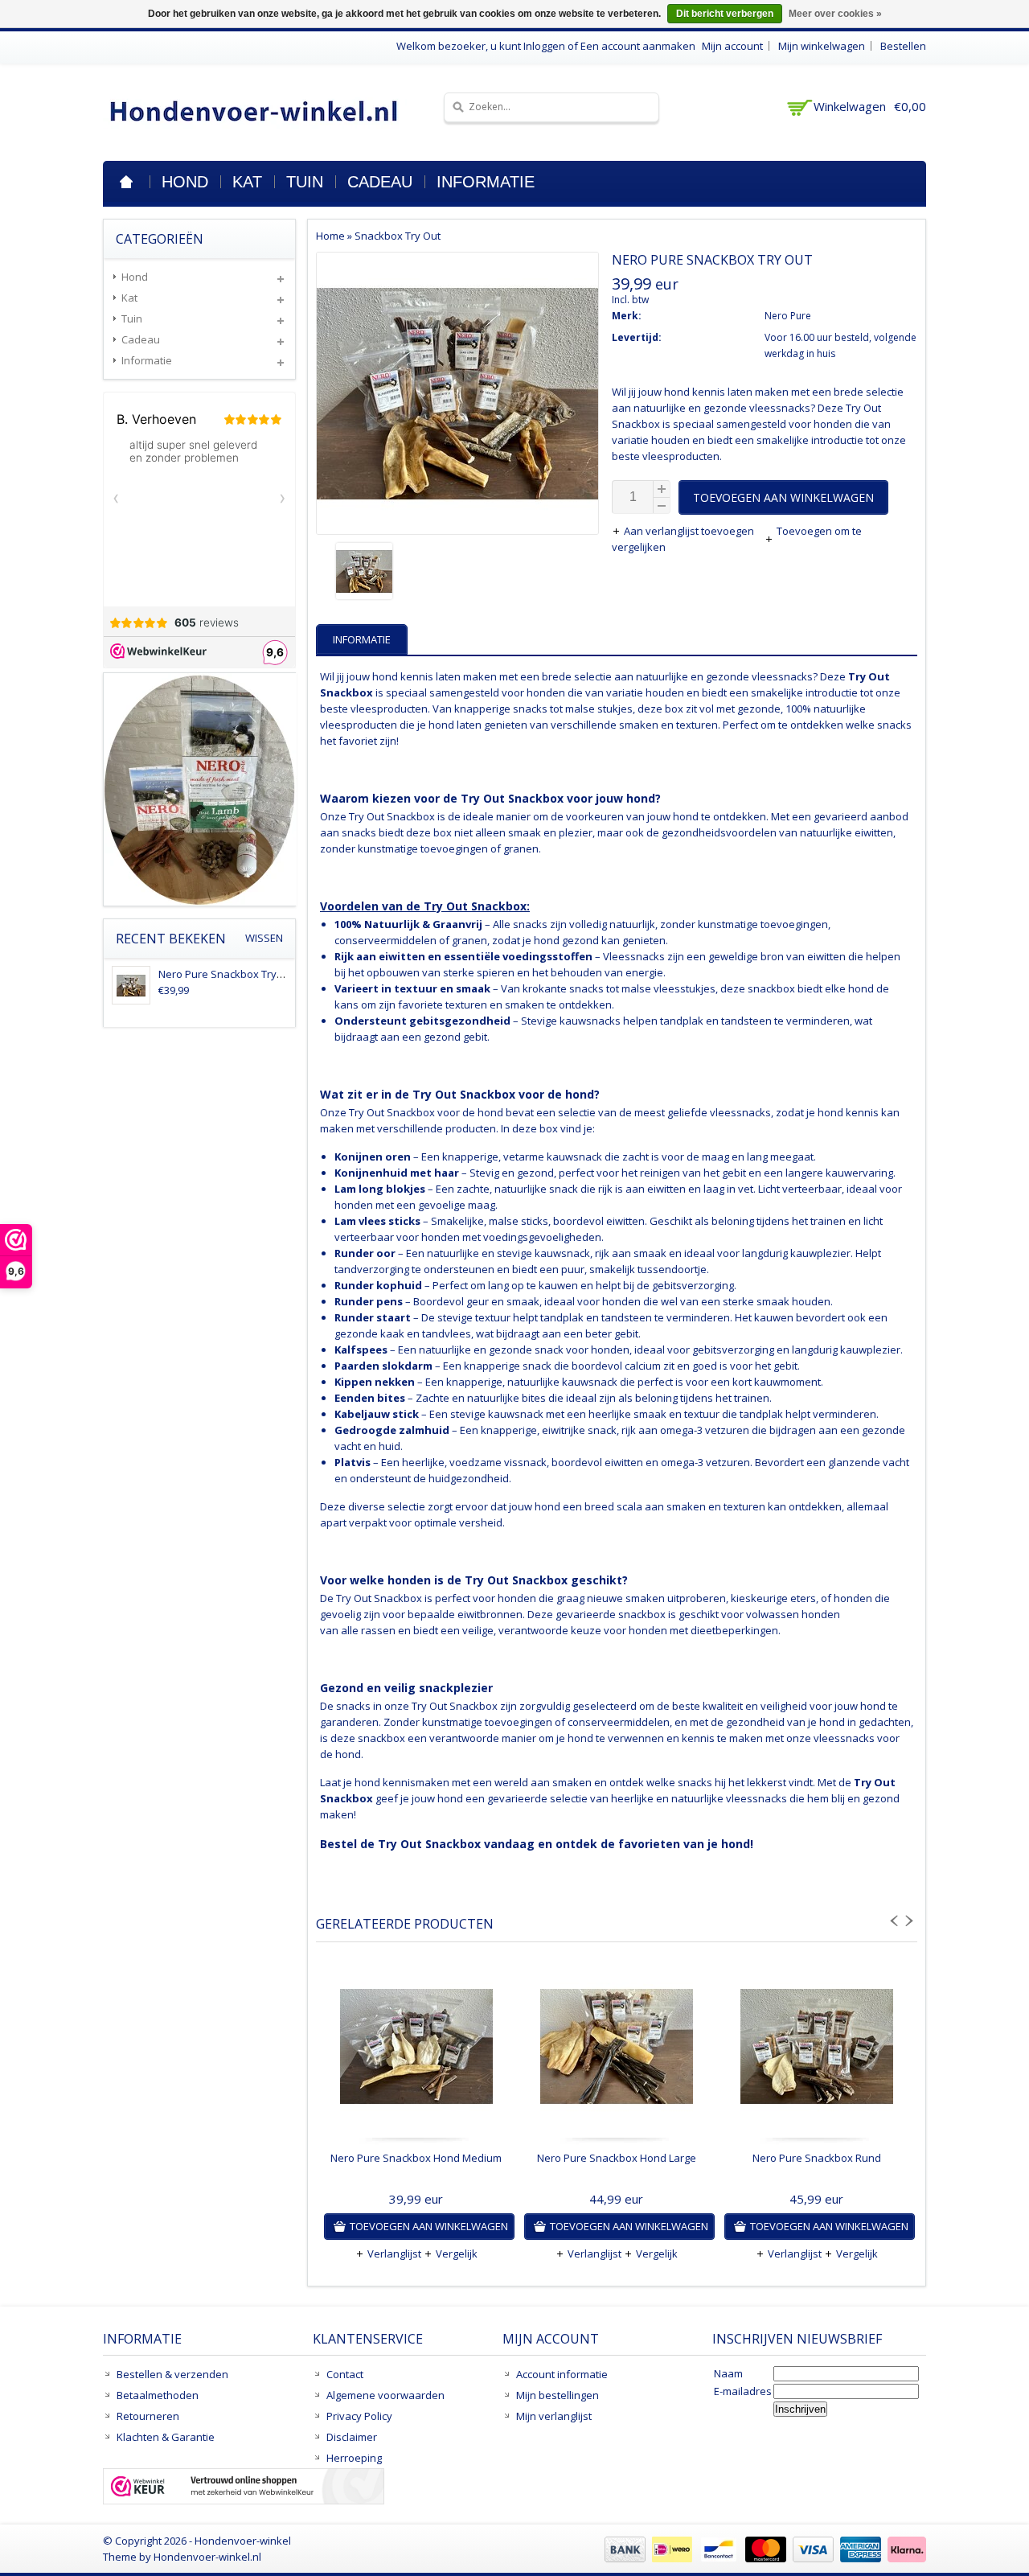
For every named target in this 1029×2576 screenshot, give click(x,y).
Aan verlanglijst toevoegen (690, 531)
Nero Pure (788, 316)
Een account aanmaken (638, 46)
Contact (345, 2374)
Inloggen (544, 46)
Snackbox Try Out (398, 236)
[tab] (364, 639)
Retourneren (148, 2416)
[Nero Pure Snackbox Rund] (816, 2050)
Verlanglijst (394, 2253)
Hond (185, 182)
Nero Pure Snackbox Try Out (228, 974)
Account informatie (562, 2374)
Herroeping (354, 2458)
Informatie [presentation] (362, 639)
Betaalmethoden (158, 2395)
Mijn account (732, 46)
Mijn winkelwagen (822, 46)
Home (126, 182)
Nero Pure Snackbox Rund (817, 2158)
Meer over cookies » (835, 14)
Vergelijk (457, 2253)
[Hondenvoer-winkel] (255, 111)
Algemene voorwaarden (385, 2395)
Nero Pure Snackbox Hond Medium (416, 2158)
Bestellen (903, 46)
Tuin (305, 182)
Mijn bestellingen (558, 2395)
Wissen (264, 938)
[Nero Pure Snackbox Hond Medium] (416, 2050)
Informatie (486, 182)
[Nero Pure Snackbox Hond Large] (616, 2050)
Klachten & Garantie (166, 2437)
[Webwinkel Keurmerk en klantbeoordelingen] (244, 2488)
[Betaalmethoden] (763, 2558)
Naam (728, 2373)
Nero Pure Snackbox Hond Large (617, 2158)
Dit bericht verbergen (725, 14)
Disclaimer (352, 2437)
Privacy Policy (359, 2416)
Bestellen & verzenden (172, 2374)
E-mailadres (743, 2391)
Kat (247, 182)
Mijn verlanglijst (554, 2416)
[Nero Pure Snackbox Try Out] (457, 573)
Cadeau (380, 182)
